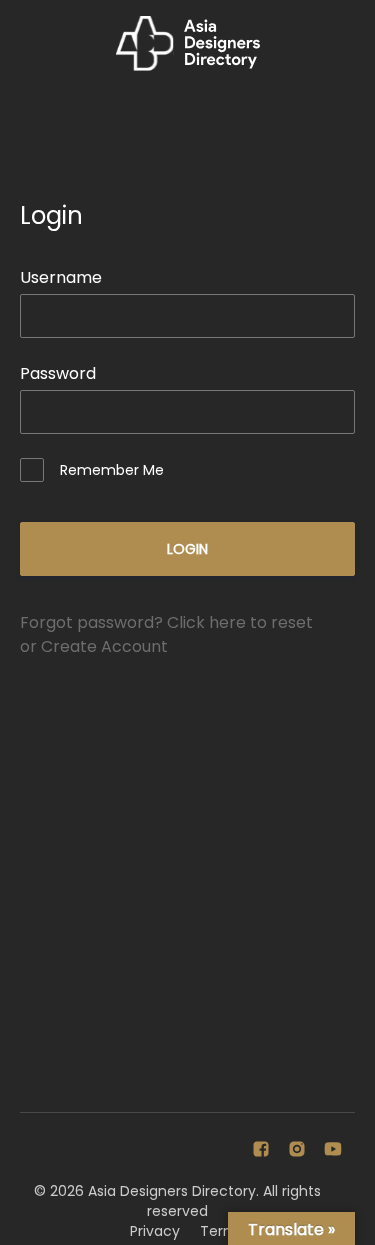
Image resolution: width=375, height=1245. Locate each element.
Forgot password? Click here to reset (166, 622)
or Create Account (94, 646)
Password (58, 373)
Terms (222, 1231)
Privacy (155, 1231)
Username (61, 277)
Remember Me (112, 470)
